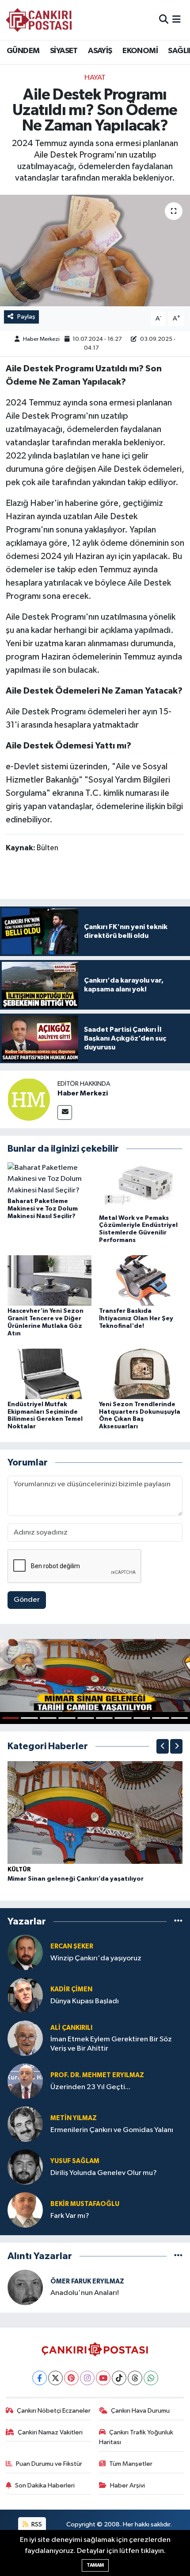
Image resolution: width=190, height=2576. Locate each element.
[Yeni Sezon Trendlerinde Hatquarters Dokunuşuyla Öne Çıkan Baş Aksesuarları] (141, 1374)
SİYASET (64, 51)
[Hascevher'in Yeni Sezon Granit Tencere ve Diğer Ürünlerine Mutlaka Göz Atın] (49, 1280)
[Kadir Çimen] (25, 1995)
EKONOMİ (140, 51)
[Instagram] (87, 2378)
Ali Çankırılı (71, 2028)
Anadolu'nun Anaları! (85, 2293)
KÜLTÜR (19, 1870)
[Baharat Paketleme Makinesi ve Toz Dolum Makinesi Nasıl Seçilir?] (49, 1179)
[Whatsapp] (151, 2378)
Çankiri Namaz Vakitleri (50, 2432)
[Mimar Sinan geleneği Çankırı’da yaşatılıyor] (95, 1812)
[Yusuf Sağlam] (25, 2167)
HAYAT (95, 78)
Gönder (27, 1600)
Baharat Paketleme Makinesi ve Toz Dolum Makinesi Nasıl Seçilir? (43, 1209)
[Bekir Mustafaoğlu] (25, 2210)
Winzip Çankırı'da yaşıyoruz (96, 1958)
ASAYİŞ (100, 51)
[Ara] (164, 20)
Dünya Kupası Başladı (85, 2001)
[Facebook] (40, 2378)
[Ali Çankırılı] (25, 2038)
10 (179, 1718)
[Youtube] (103, 2378)
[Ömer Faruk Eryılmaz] (25, 2287)
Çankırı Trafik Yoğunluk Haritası (136, 2437)
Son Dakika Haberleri (45, 2485)
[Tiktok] (119, 2378)
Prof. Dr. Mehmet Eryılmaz (97, 2075)
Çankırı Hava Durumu (140, 2411)
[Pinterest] (71, 2378)
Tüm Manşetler (131, 2464)
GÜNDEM (23, 51)
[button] (163, 1746)
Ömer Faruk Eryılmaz (87, 2281)
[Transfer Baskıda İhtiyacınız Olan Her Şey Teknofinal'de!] (141, 1280)
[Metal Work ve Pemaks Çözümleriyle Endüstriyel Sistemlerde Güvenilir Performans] (141, 1187)
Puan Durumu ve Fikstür (49, 2464)
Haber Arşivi (127, 2485)
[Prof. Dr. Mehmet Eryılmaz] (25, 2081)
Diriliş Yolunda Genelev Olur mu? (104, 2173)
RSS (36, 2524)
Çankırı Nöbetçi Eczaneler (54, 2411)
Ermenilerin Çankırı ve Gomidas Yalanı (112, 2130)
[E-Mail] (65, 1113)
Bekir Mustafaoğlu (85, 2204)
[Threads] (135, 2378)
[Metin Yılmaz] (25, 2124)
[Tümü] (178, 1921)
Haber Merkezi (41, 339)
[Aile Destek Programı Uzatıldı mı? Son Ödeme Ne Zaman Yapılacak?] (95, 251)
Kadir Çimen (71, 1989)
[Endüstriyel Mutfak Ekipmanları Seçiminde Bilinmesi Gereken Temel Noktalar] (49, 1374)
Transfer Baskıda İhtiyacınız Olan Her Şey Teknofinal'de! (136, 1319)
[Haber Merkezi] (29, 1099)
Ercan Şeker (72, 1946)
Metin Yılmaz (74, 2118)
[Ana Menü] (177, 20)
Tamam (95, 2565)
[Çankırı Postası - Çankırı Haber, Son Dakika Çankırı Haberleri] (39, 20)
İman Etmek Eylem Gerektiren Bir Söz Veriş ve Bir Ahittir (111, 2044)
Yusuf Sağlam (75, 2161)
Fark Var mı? (70, 2216)
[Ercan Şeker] (25, 1952)
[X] (55, 2378)
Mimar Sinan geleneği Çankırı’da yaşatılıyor (76, 1879)
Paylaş (26, 317)
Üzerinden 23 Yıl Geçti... (90, 2087)
